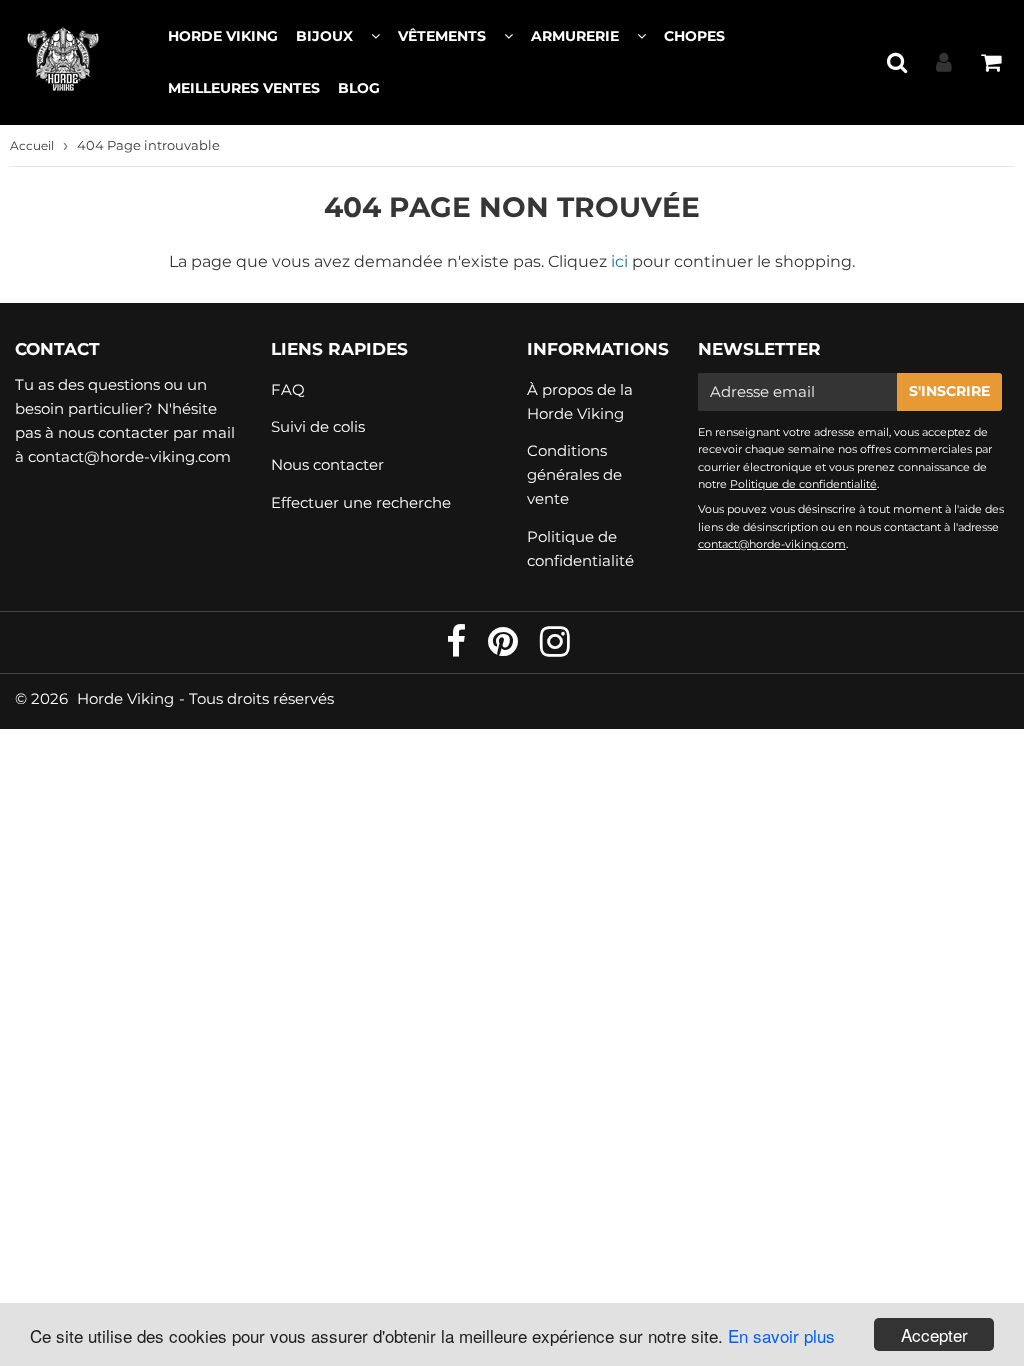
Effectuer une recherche (361, 502)
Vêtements (442, 36)
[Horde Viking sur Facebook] (458, 648)
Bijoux (324, 36)
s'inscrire (949, 391)
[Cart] (990, 62)
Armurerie (575, 36)
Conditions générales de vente (574, 474)
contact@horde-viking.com (129, 456)
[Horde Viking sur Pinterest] (505, 648)
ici (619, 261)
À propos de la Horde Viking (580, 401)
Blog (359, 88)
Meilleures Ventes (244, 88)
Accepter (934, 1334)
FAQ (288, 389)
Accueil (32, 145)
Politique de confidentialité (580, 548)
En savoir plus (781, 1335)
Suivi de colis (318, 426)
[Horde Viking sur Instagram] (555, 648)
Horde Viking (223, 36)
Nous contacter (327, 464)
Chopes (694, 36)
